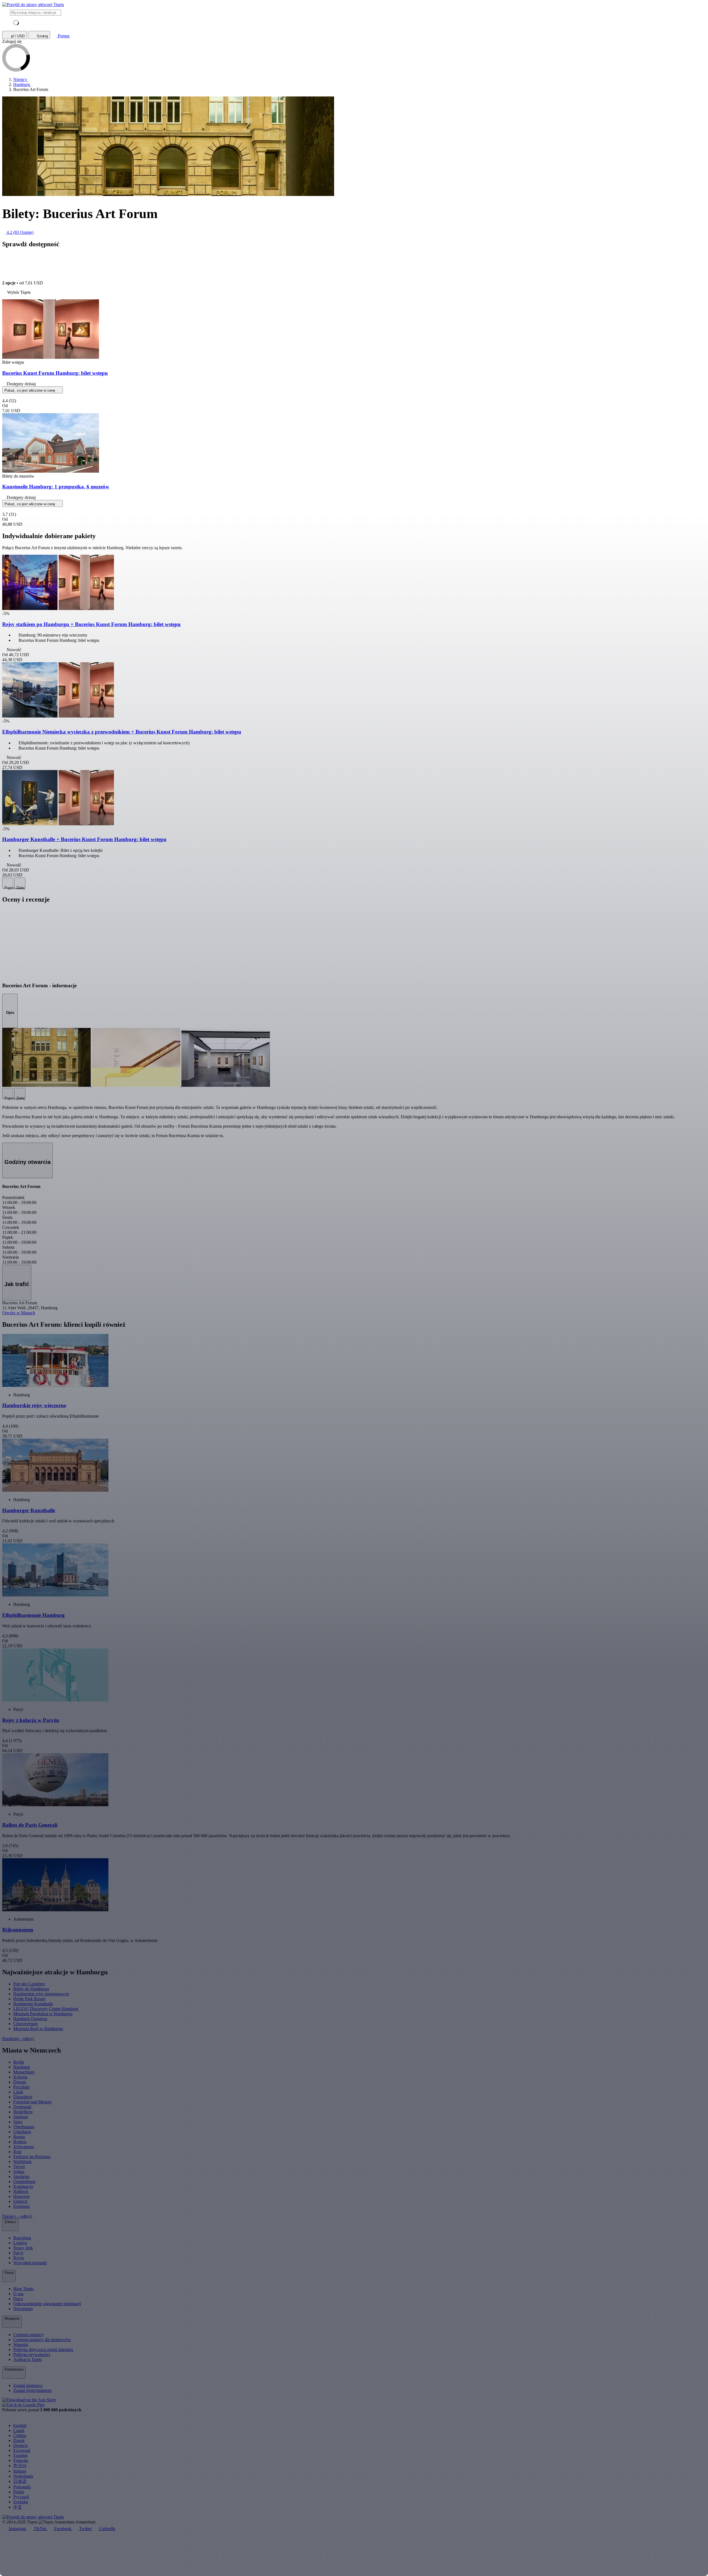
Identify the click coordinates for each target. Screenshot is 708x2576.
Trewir (19, 2167)
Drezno (20, 2082)
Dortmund (22, 2107)
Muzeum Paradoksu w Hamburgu (43, 2014)
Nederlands (23, 2476)
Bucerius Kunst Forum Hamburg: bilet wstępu (55, 373)
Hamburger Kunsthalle (33, 2004)
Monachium (24, 2072)
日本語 (20, 2481)
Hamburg (22, 2067)
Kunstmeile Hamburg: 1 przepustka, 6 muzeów (56, 487)
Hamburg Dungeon (30, 2019)
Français (21, 2460)
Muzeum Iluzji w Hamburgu (38, 2029)
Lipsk (18, 2092)
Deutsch (20, 2445)
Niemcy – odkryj (18, 2216)
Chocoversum (25, 2024)
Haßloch (21, 2191)
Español (20, 2455)
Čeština (20, 2435)
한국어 (20, 2466)
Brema (19, 2137)
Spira (18, 2122)
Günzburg (22, 2132)
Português (22, 2487)
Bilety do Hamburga (31, 1989)
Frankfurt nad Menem (32, 2102)
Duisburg (21, 2206)
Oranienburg (24, 2181)
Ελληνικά (22, 2450)
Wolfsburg (22, 2162)
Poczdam (21, 2087)
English (20, 2426)
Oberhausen (24, 2127)
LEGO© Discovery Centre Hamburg (46, 2009)
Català (19, 2430)
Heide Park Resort (29, 1999)
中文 (18, 2507)
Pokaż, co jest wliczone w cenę (30, 390)
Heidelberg (23, 2112)
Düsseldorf (23, 2097)
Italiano (20, 2471)
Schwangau (24, 2147)
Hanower (21, 2196)
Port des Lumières (29, 1984)
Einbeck (20, 2201)
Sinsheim (21, 2176)
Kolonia (20, 2077)
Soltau (19, 2171)
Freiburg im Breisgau (32, 2157)
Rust (17, 2152)
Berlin (19, 2062)
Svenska (21, 2502)
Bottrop (20, 2142)
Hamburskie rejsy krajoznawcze (41, 1994)
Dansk (19, 2440)
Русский (21, 2497)
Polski (19, 2492)
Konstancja (23, 2186)
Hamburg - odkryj (19, 2039)
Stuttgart (21, 2117)
